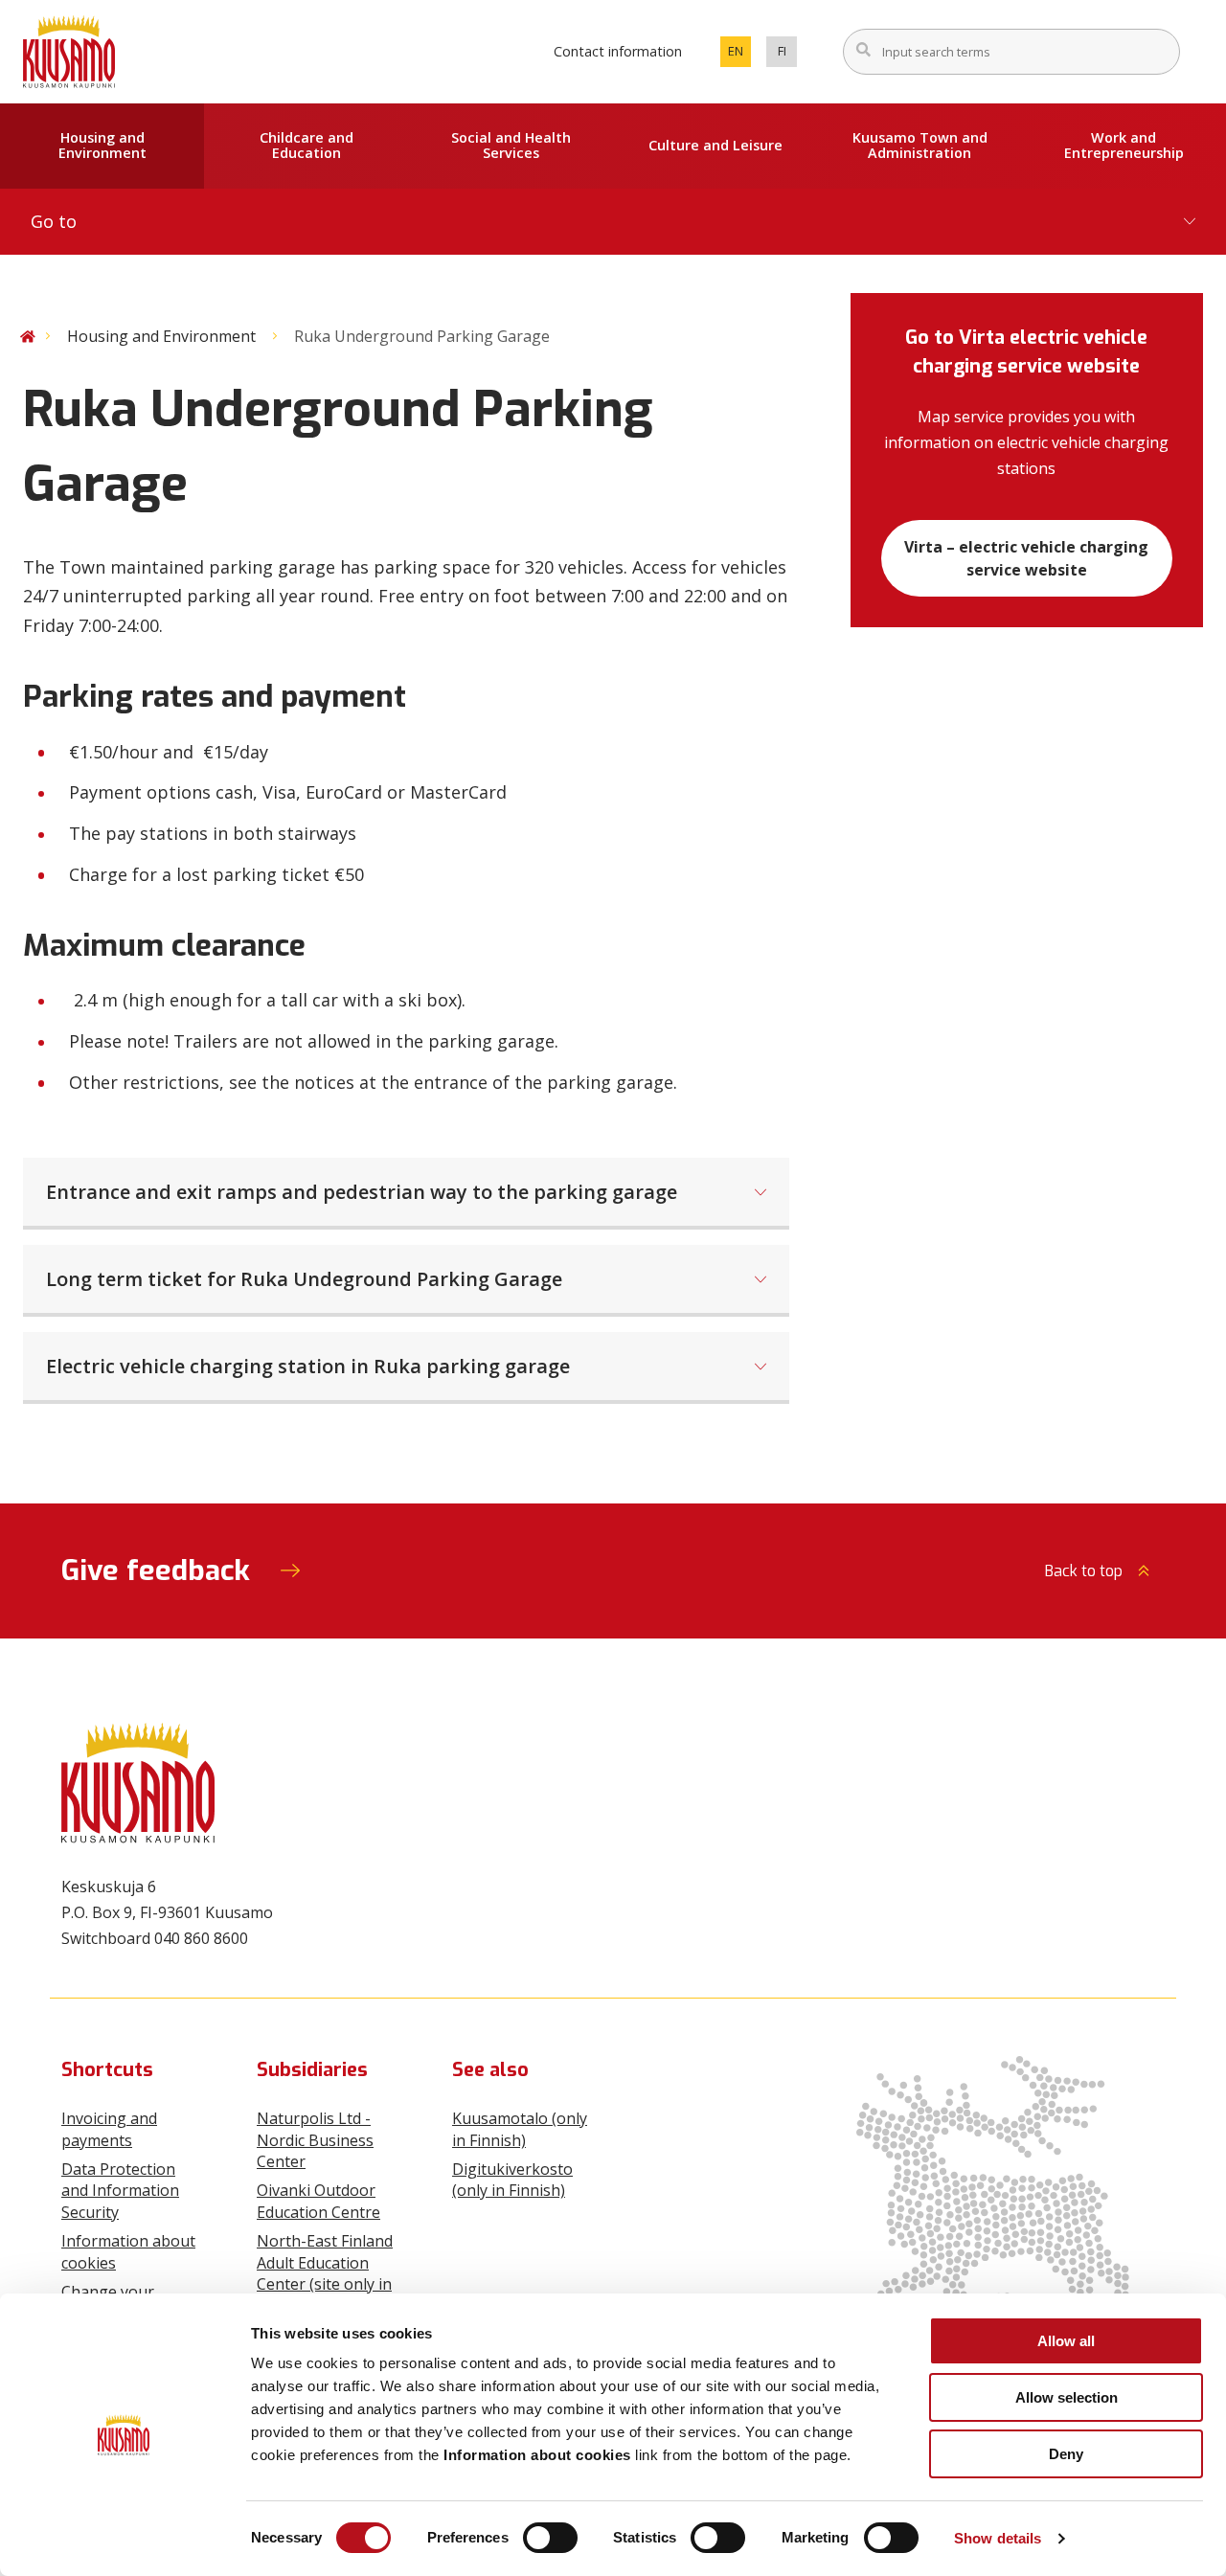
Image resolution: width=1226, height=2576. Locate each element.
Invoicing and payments (109, 2129)
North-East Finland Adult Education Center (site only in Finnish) (325, 2273)
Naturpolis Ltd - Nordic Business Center (315, 2140)
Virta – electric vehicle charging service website (1026, 558)
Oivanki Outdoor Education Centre (318, 2201)
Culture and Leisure (715, 145)
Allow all (1066, 2341)
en (739, 55)
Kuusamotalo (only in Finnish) (520, 2129)
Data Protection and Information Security (120, 2191)
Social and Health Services (511, 146)
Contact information (618, 51)
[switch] (550, 2538)
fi (787, 55)
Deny (1066, 2454)
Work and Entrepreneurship (1124, 146)
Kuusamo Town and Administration (920, 146)
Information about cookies (128, 2251)
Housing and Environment (102, 146)
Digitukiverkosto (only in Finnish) (512, 2180)
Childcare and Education (306, 146)
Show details (998, 2538)
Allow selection (1067, 2397)
